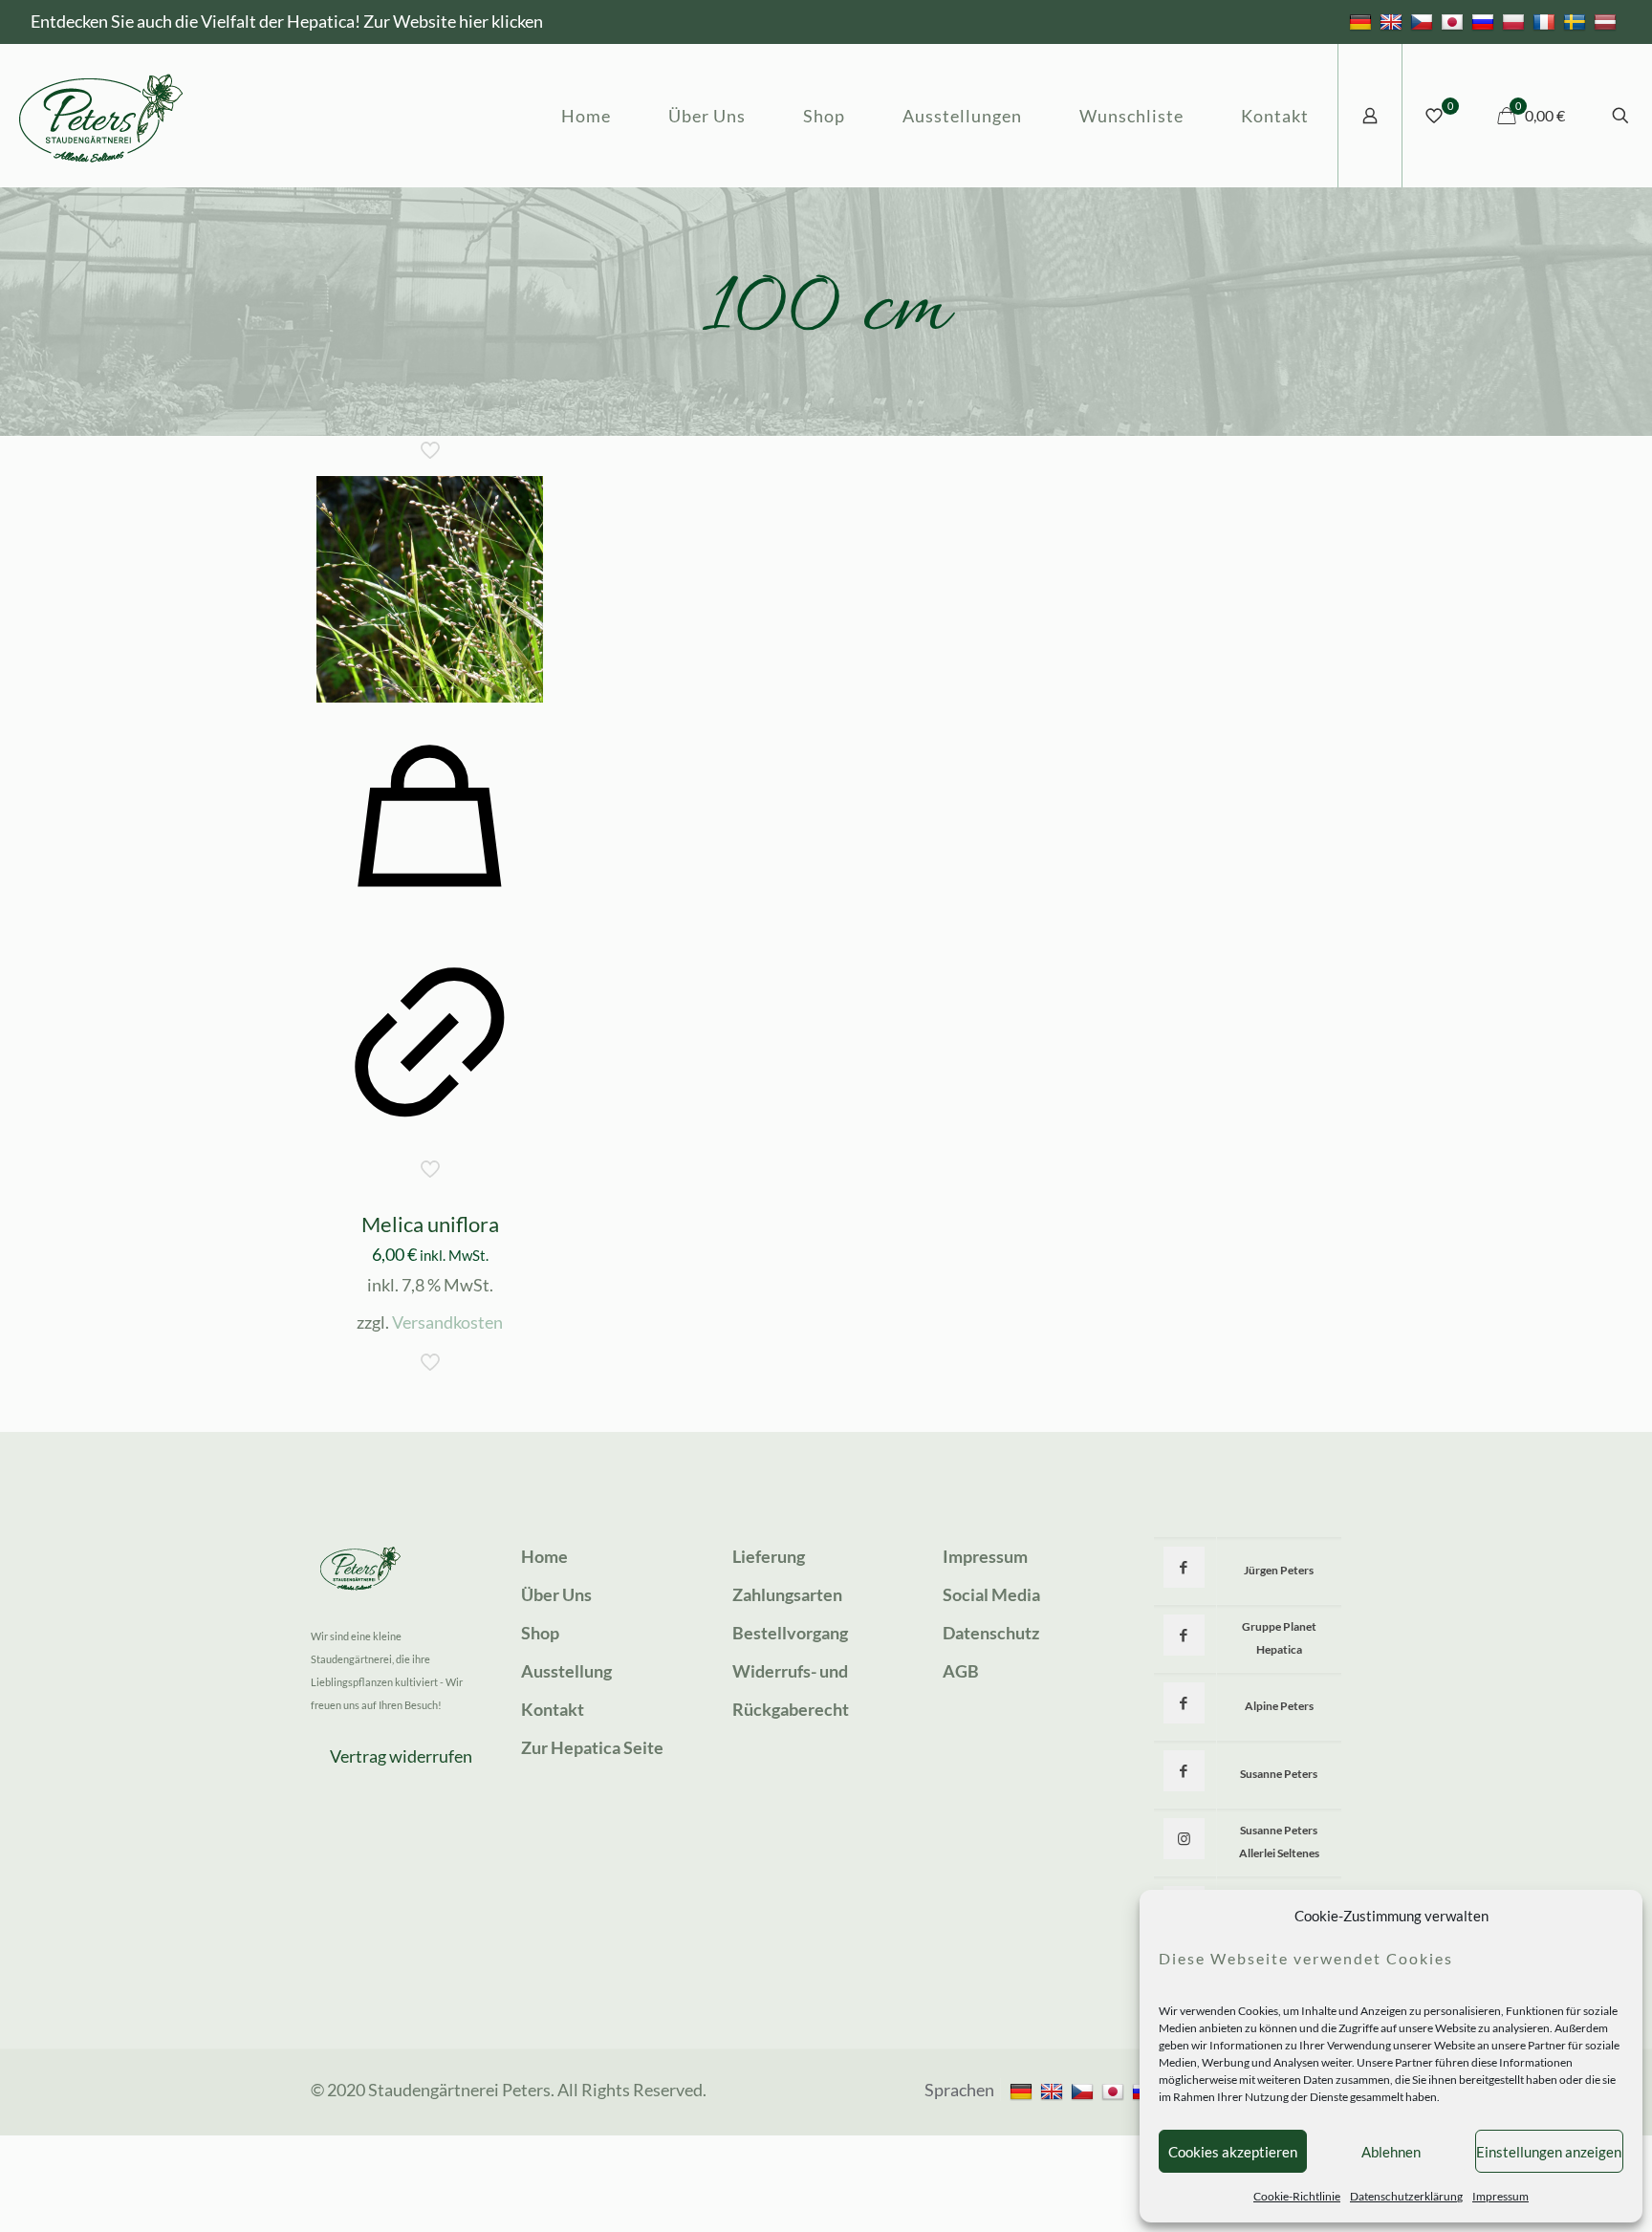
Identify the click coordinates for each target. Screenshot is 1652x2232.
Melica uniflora (430, 1224)
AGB (961, 1671)
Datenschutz (991, 1633)
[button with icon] (1184, 1567)
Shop (540, 1633)
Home (544, 1556)
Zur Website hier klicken (453, 21)
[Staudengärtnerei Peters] (101, 116)
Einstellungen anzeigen (1549, 2152)
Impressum (1500, 2196)
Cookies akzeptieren (1233, 2152)
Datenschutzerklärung (1406, 2196)
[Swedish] (1577, 21)
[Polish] (1516, 21)
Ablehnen (1391, 2152)
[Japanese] (1455, 21)
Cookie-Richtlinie (1297, 2196)
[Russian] (1485, 21)
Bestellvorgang (790, 1633)
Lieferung (769, 1556)
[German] (1363, 21)
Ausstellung (566, 1671)
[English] (1393, 21)
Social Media (991, 1594)
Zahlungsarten (787, 1594)
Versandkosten (447, 1322)
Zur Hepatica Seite (592, 1747)
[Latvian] (1608, 21)
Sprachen (959, 2090)
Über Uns (556, 1594)
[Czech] (1424, 21)
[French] (1546, 21)
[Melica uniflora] (430, 589)
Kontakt (553, 1709)
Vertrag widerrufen (401, 1756)
